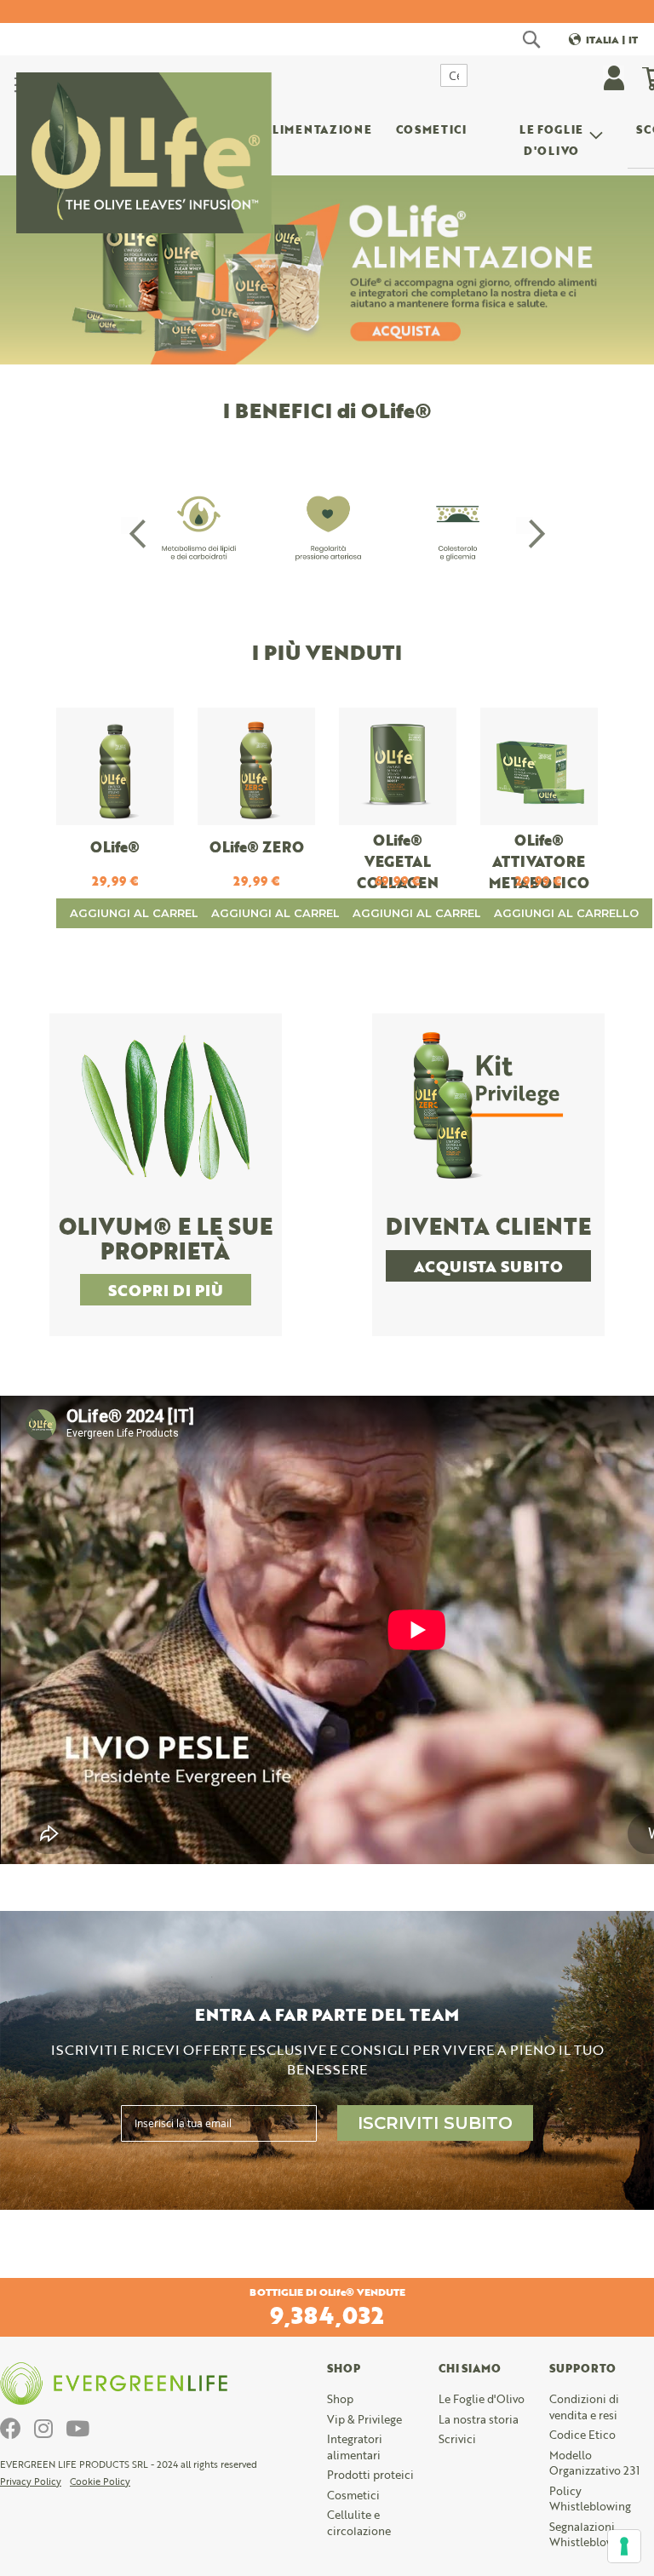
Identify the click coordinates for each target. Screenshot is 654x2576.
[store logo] (144, 111)
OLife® (115, 847)
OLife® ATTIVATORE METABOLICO (539, 861)
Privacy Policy (31, 2481)
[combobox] (454, 75)
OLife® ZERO (257, 847)
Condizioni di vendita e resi (584, 2407)
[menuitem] (317, 132)
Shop (340, 2399)
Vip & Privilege (364, 2419)
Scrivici (457, 2439)
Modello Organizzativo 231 (594, 2463)
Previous (129, 525)
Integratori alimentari (355, 2447)
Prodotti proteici (370, 2475)
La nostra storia (479, 2419)
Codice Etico (582, 2435)
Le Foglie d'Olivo (482, 2399)
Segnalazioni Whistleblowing (590, 2535)
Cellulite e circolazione (359, 2523)
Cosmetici (353, 2495)
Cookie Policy (100, 2481)
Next (525, 525)
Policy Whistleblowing (590, 2499)
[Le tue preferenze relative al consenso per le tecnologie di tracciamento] (624, 2546)
